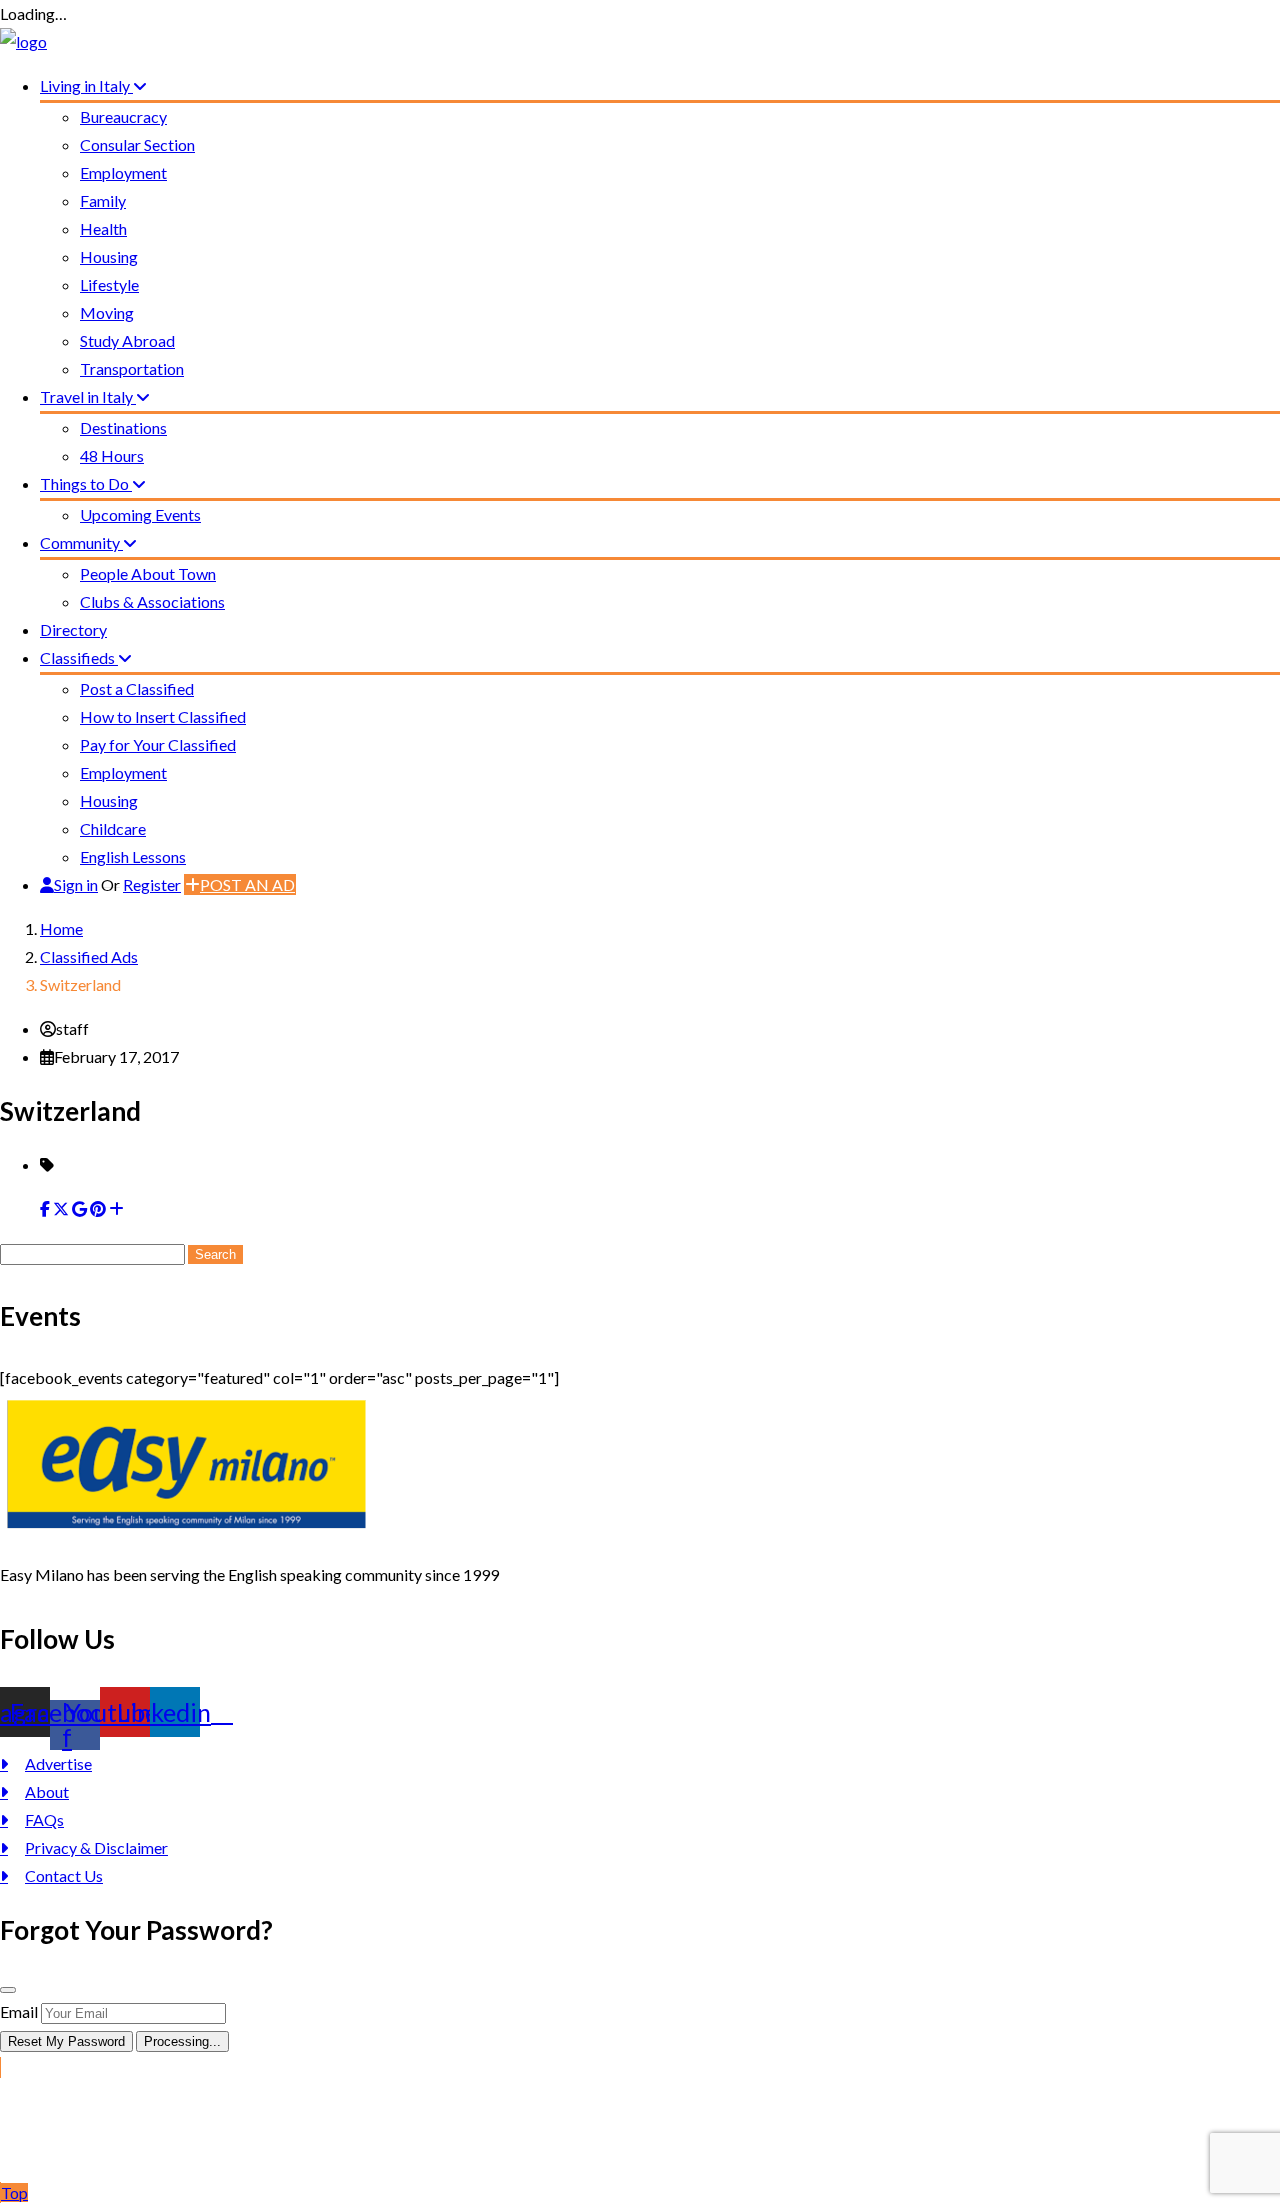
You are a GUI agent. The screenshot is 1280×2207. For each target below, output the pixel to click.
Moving (107, 312)
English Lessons (133, 856)
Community (81, 542)
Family (103, 200)
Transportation (132, 368)
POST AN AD (247, 884)
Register (152, 884)
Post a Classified (137, 688)
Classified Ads (89, 956)
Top (14, 2192)
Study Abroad (127, 340)
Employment (123, 172)
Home (61, 928)
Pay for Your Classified (158, 744)
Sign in (76, 884)
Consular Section (137, 144)
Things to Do (86, 483)
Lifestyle (109, 284)
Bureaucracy (123, 116)
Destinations (123, 427)
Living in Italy (86, 85)
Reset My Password (66, 2041)
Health (103, 228)
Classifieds (79, 657)
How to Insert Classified (163, 716)
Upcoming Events (140, 514)
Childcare (113, 828)
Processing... (182, 2041)
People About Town (148, 573)
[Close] (8, 1990)
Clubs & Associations (152, 601)
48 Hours (112, 455)
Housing (109, 256)
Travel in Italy (88, 396)
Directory (73, 629)
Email (19, 2011)
